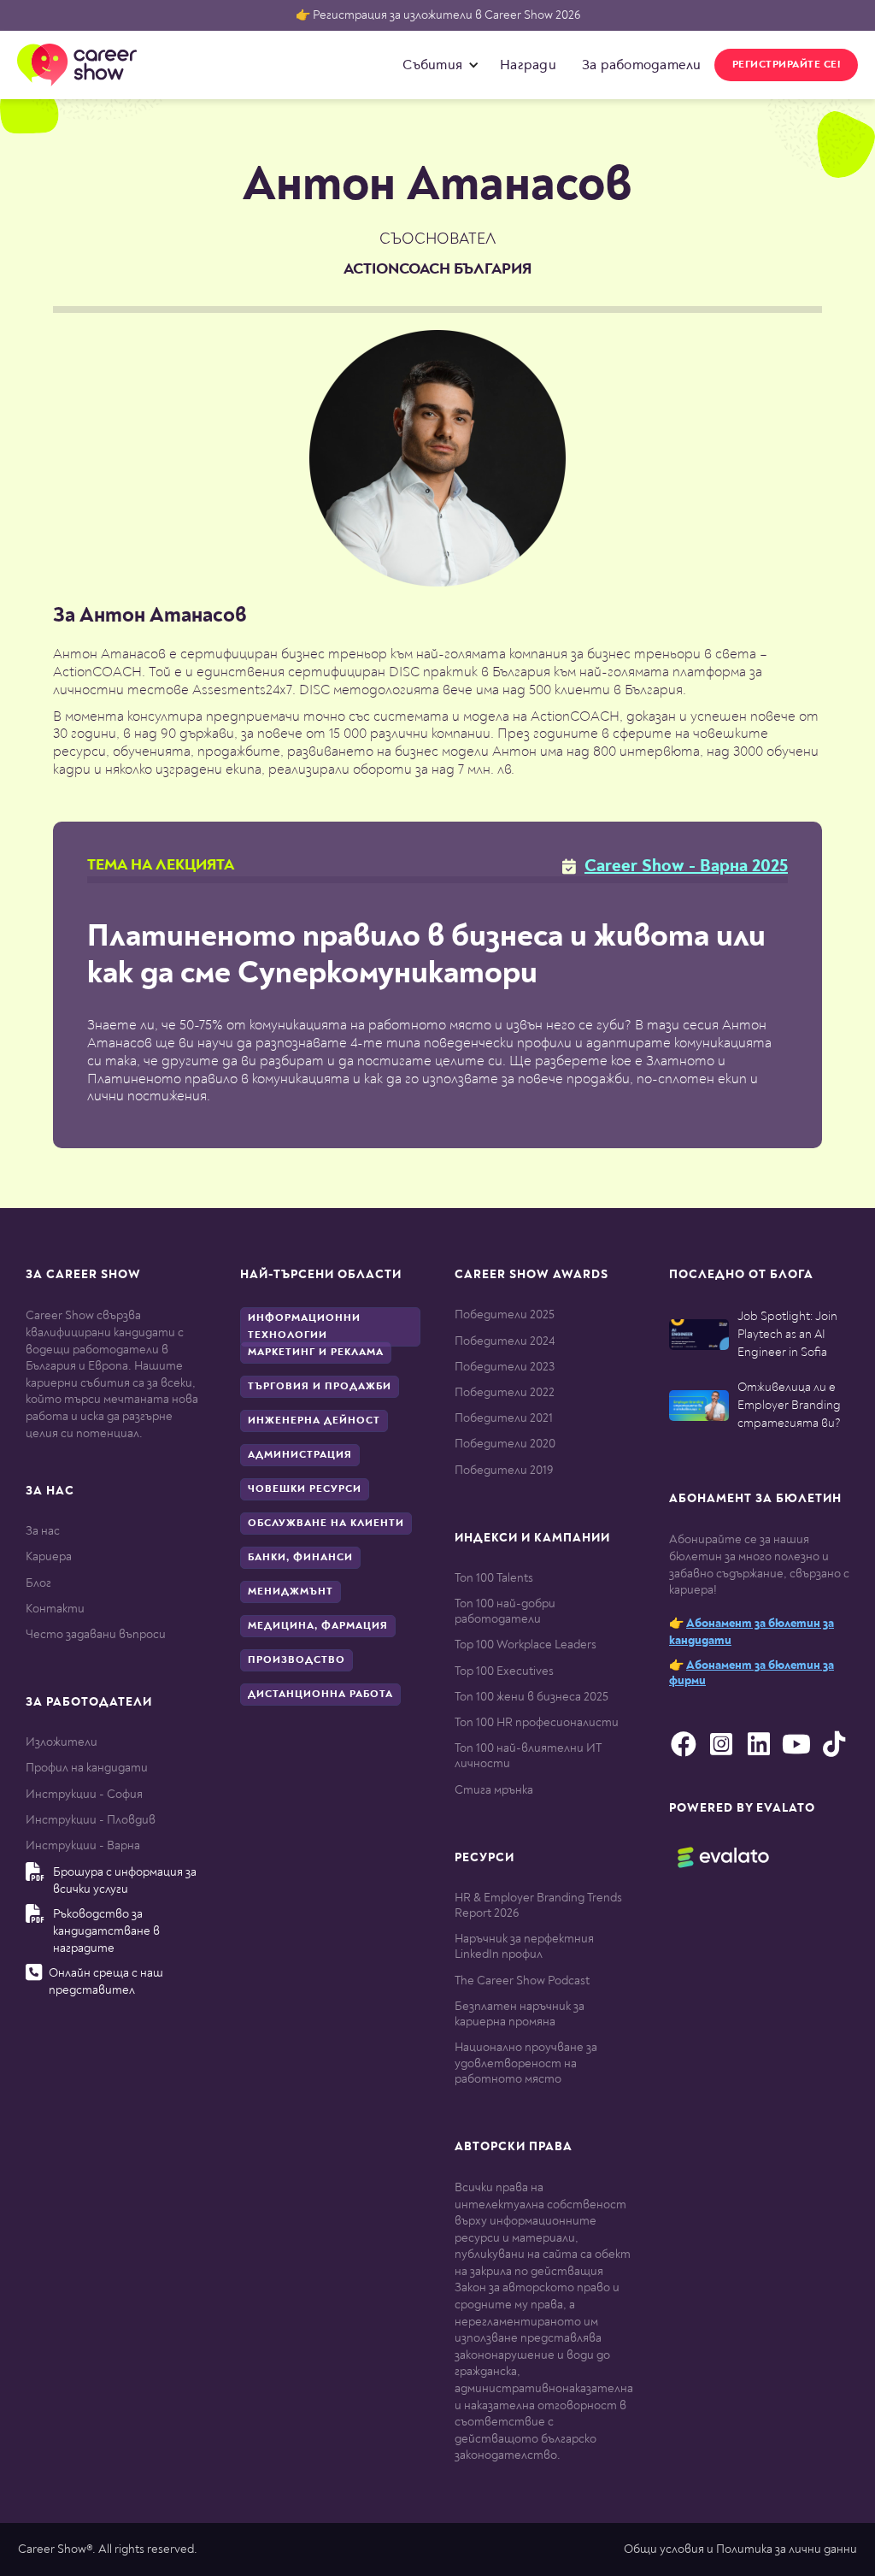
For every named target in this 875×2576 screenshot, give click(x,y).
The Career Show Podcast (522, 1981)
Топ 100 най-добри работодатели (505, 1611)
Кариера (49, 1556)
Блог (38, 1583)
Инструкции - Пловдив (91, 1820)
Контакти (55, 1609)
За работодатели (642, 65)
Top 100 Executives (504, 1671)
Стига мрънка (494, 1790)
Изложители (62, 1742)
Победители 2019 (504, 1470)
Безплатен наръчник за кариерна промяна (520, 2014)
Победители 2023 (505, 1367)
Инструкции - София (84, 1794)
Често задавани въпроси (96, 1634)
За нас (43, 1531)
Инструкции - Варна (83, 1845)
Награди (528, 65)
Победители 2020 (505, 1444)
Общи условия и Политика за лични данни (740, 2549)
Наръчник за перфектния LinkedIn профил (524, 1946)
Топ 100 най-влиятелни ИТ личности (528, 1756)
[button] (437, 65)
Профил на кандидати (87, 1768)
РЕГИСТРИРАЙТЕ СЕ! (787, 65)
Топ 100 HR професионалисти (537, 1722)
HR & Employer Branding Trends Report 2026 (538, 1905)
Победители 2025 (505, 1315)
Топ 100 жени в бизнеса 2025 (531, 1697)
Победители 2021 (504, 1418)
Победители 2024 (505, 1341)
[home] (77, 65)
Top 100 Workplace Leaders (526, 1645)
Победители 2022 (505, 1392)
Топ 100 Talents (494, 1578)
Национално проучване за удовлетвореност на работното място (526, 2063)
